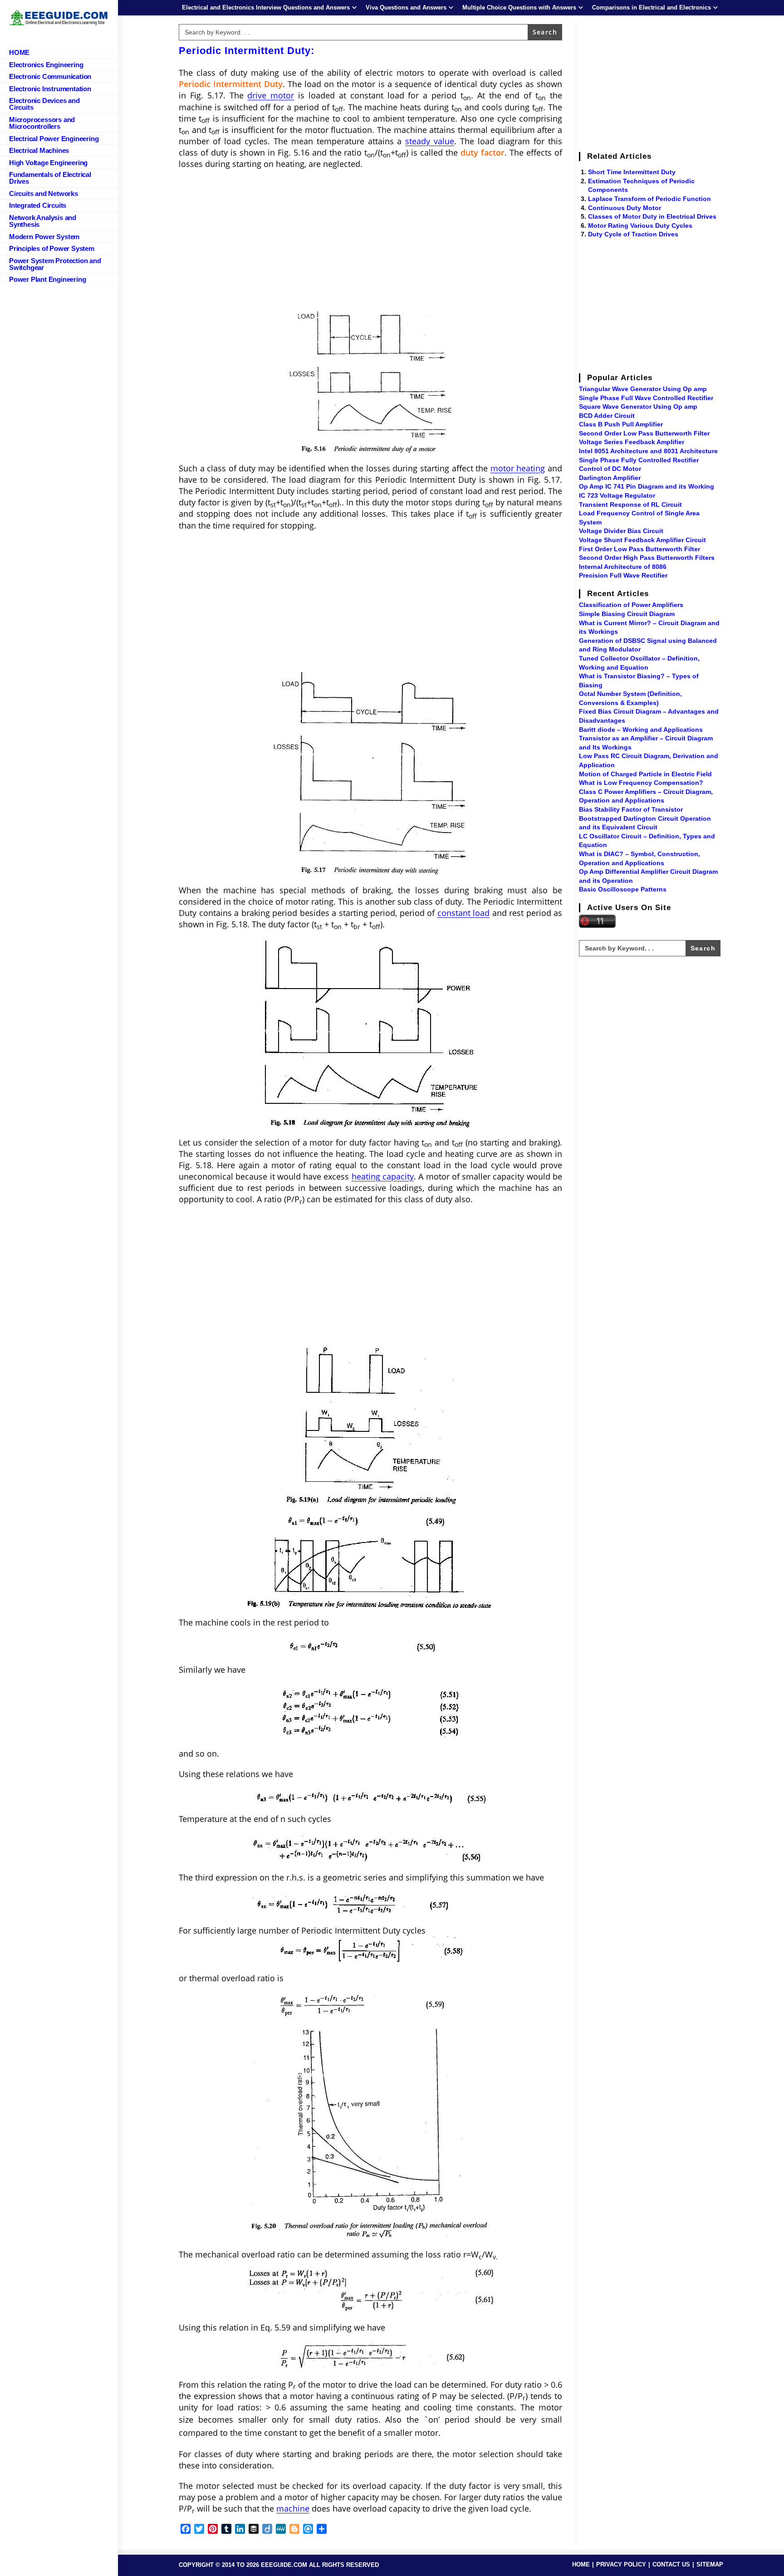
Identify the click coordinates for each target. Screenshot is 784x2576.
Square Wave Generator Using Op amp (638, 406)
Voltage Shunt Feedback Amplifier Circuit (642, 540)
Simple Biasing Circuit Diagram (627, 614)
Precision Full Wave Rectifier (623, 575)
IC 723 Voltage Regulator (617, 495)
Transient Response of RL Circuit (630, 504)
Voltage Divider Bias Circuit (621, 531)
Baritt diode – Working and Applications (641, 730)
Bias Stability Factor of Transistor (631, 809)
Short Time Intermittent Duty (632, 172)
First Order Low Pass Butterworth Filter (639, 549)
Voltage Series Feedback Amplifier (632, 442)
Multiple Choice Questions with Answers (519, 7)
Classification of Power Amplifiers (631, 605)
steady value (430, 141)
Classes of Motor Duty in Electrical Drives (652, 216)
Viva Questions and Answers (406, 7)
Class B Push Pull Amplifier (621, 424)
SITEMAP (710, 2564)
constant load (464, 913)
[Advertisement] (370, 243)
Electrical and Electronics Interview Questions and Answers (266, 7)
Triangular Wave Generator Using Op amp (643, 389)
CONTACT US (671, 2564)
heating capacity (383, 1176)
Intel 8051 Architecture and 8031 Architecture (648, 451)
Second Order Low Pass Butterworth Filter (644, 433)
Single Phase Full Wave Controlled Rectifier (646, 398)
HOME (581, 2564)
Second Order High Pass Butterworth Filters (647, 558)
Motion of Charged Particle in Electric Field (645, 774)
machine (293, 2508)
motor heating (518, 468)
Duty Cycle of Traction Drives (633, 234)
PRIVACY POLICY (621, 2564)
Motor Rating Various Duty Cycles (640, 225)
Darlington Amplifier (610, 478)
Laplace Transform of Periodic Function (649, 199)
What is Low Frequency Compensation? (641, 783)
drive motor (271, 95)
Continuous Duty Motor (625, 208)
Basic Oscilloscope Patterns (623, 889)
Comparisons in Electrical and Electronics (652, 7)
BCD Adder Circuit (607, 416)
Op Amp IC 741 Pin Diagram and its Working (647, 486)
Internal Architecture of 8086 (623, 567)
